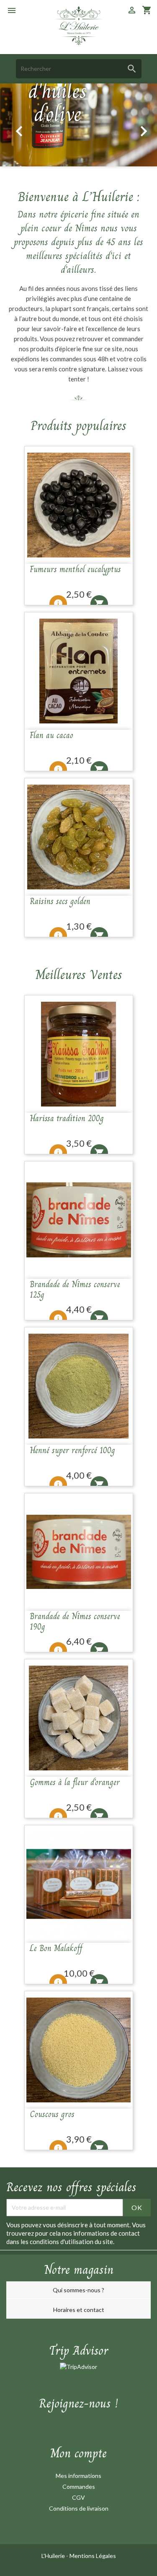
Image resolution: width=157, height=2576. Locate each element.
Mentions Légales (93, 2556)
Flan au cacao (51, 735)
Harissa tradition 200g (67, 1118)
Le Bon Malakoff (56, 1948)
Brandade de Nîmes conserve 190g (75, 1622)
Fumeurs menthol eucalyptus (75, 569)
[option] (78, 125)
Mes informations (78, 2476)
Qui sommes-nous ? (78, 2290)
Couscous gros (52, 2114)
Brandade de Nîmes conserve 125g (75, 1290)
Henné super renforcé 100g (72, 1450)
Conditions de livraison (79, 2508)
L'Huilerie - (55, 2556)
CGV (78, 2497)
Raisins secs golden (60, 901)
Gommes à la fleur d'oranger (75, 1782)
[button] (14, 125)
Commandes (79, 2487)
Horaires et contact (79, 2310)
